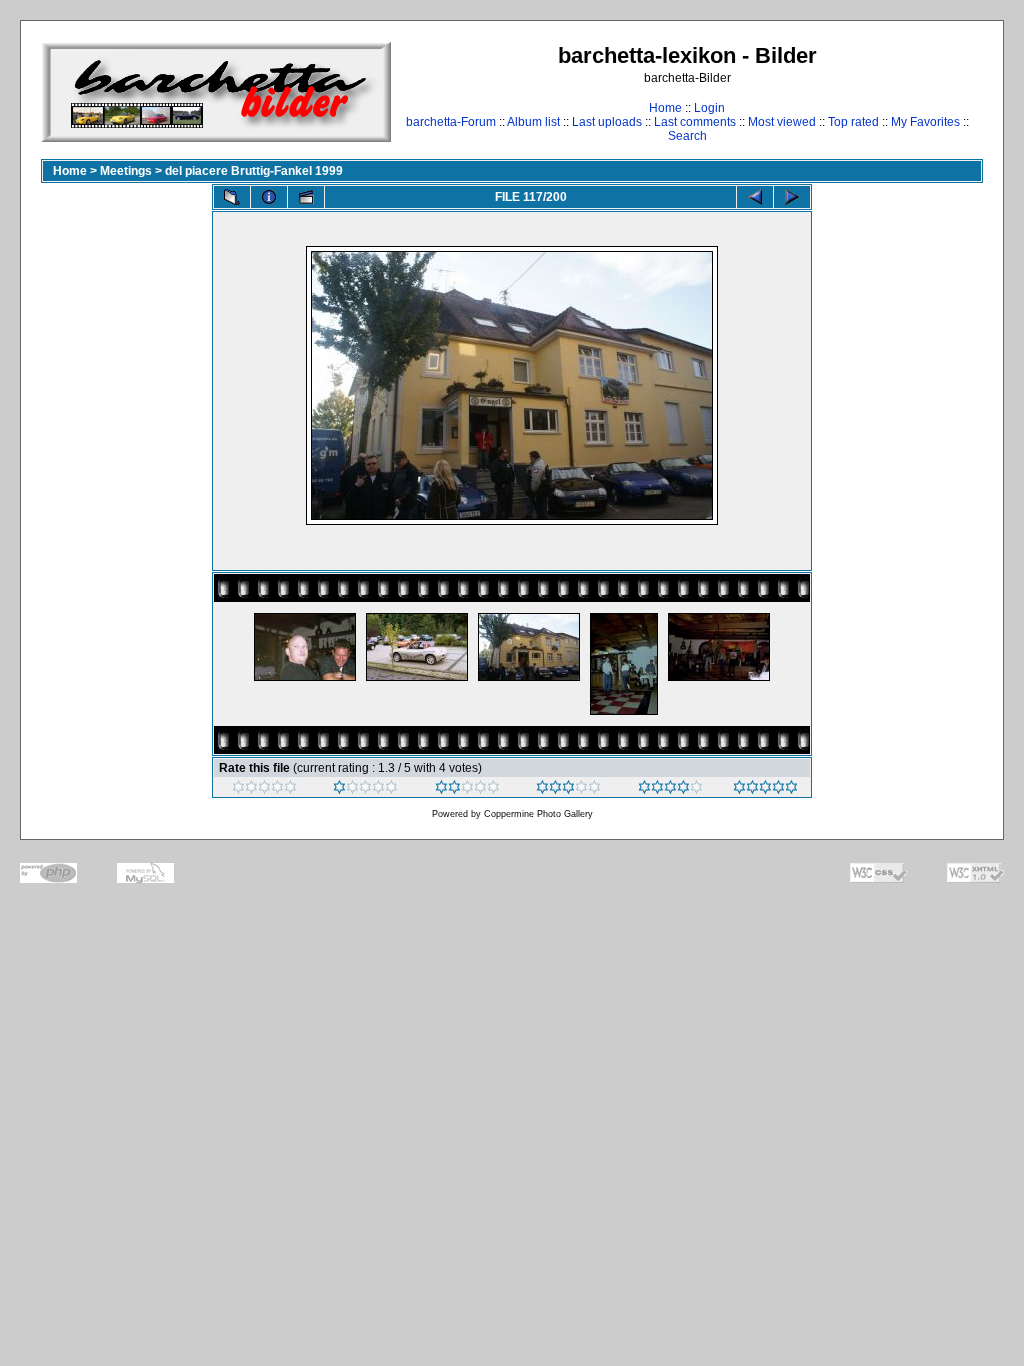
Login (709, 108)
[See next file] (792, 197)
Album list (533, 122)
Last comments (695, 122)
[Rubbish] (264, 790)
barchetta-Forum (451, 122)
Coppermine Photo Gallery (538, 814)
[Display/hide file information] (269, 197)
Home (665, 108)
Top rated (853, 122)
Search (687, 136)
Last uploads (607, 122)
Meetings (126, 171)
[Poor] (365, 790)
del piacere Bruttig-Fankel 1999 (254, 171)
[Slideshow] (306, 197)
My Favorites (925, 122)
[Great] (765, 790)
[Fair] (467, 790)
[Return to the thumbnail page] (232, 197)
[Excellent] (670, 790)
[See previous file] (755, 197)
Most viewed (782, 122)
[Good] (568, 790)
